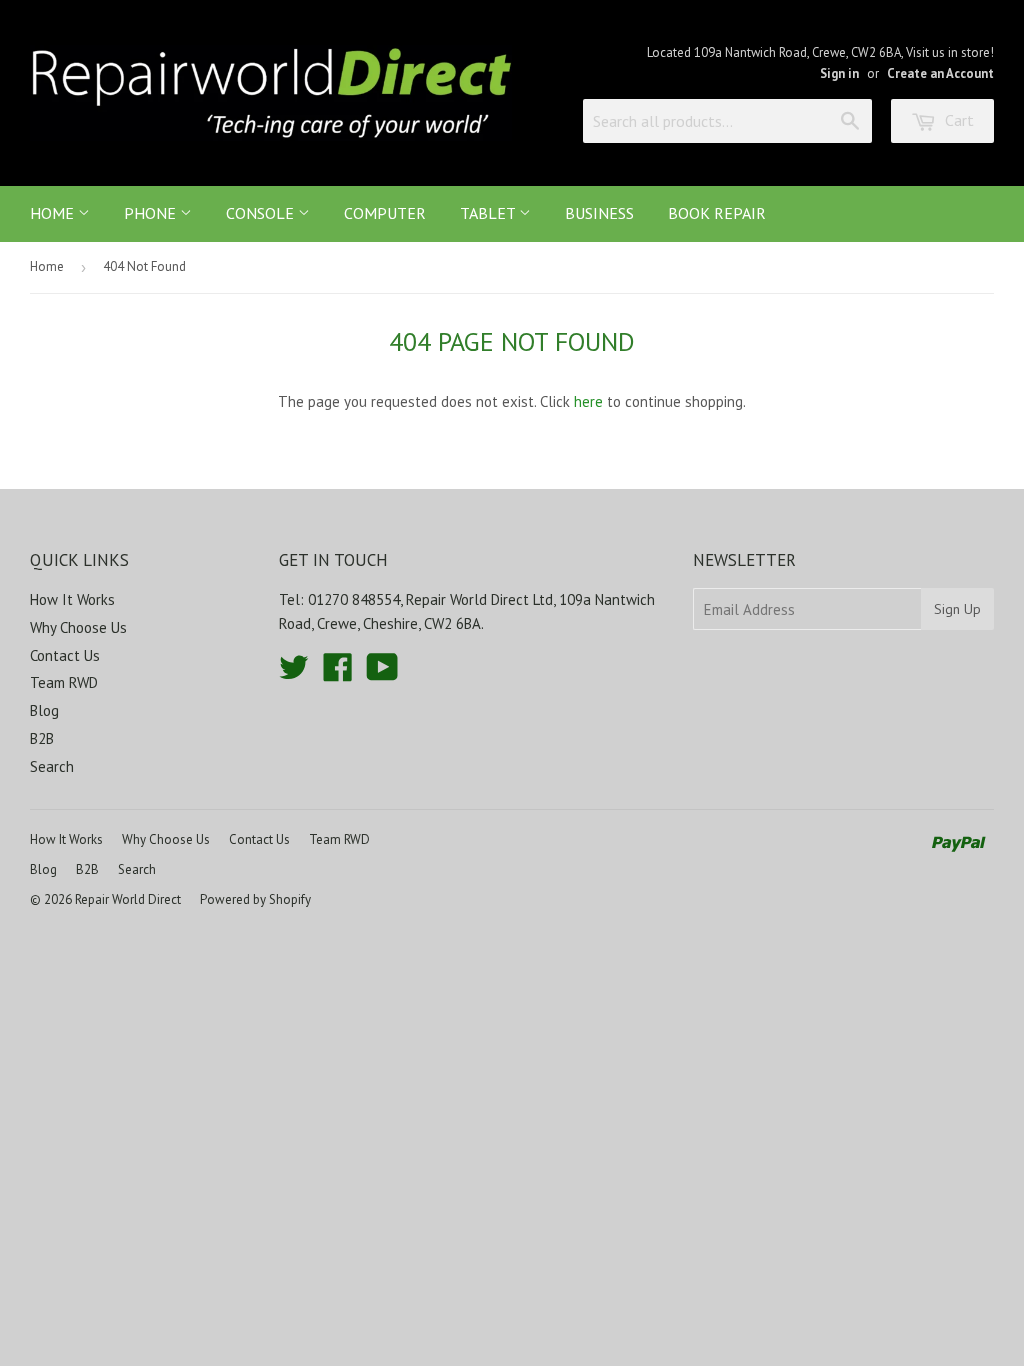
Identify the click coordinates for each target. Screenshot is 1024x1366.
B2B (42, 738)
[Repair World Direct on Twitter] (294, 673)
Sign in (839, 73)
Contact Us (65, 655)
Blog (44, 710)
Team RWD (64, 682)
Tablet (489, 213)
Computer (385, 213)
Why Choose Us (78, 627)
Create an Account (940, 73)
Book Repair (717, 213)
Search (52, 766)
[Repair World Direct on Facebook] (338, 673)
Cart (957, 120)
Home (54, 213)
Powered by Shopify (255, 899)
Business (599, 213)
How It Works (72, 599)
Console (262, 213)
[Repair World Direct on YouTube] (382, 673)
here (588, 401)
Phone (152, 213)
